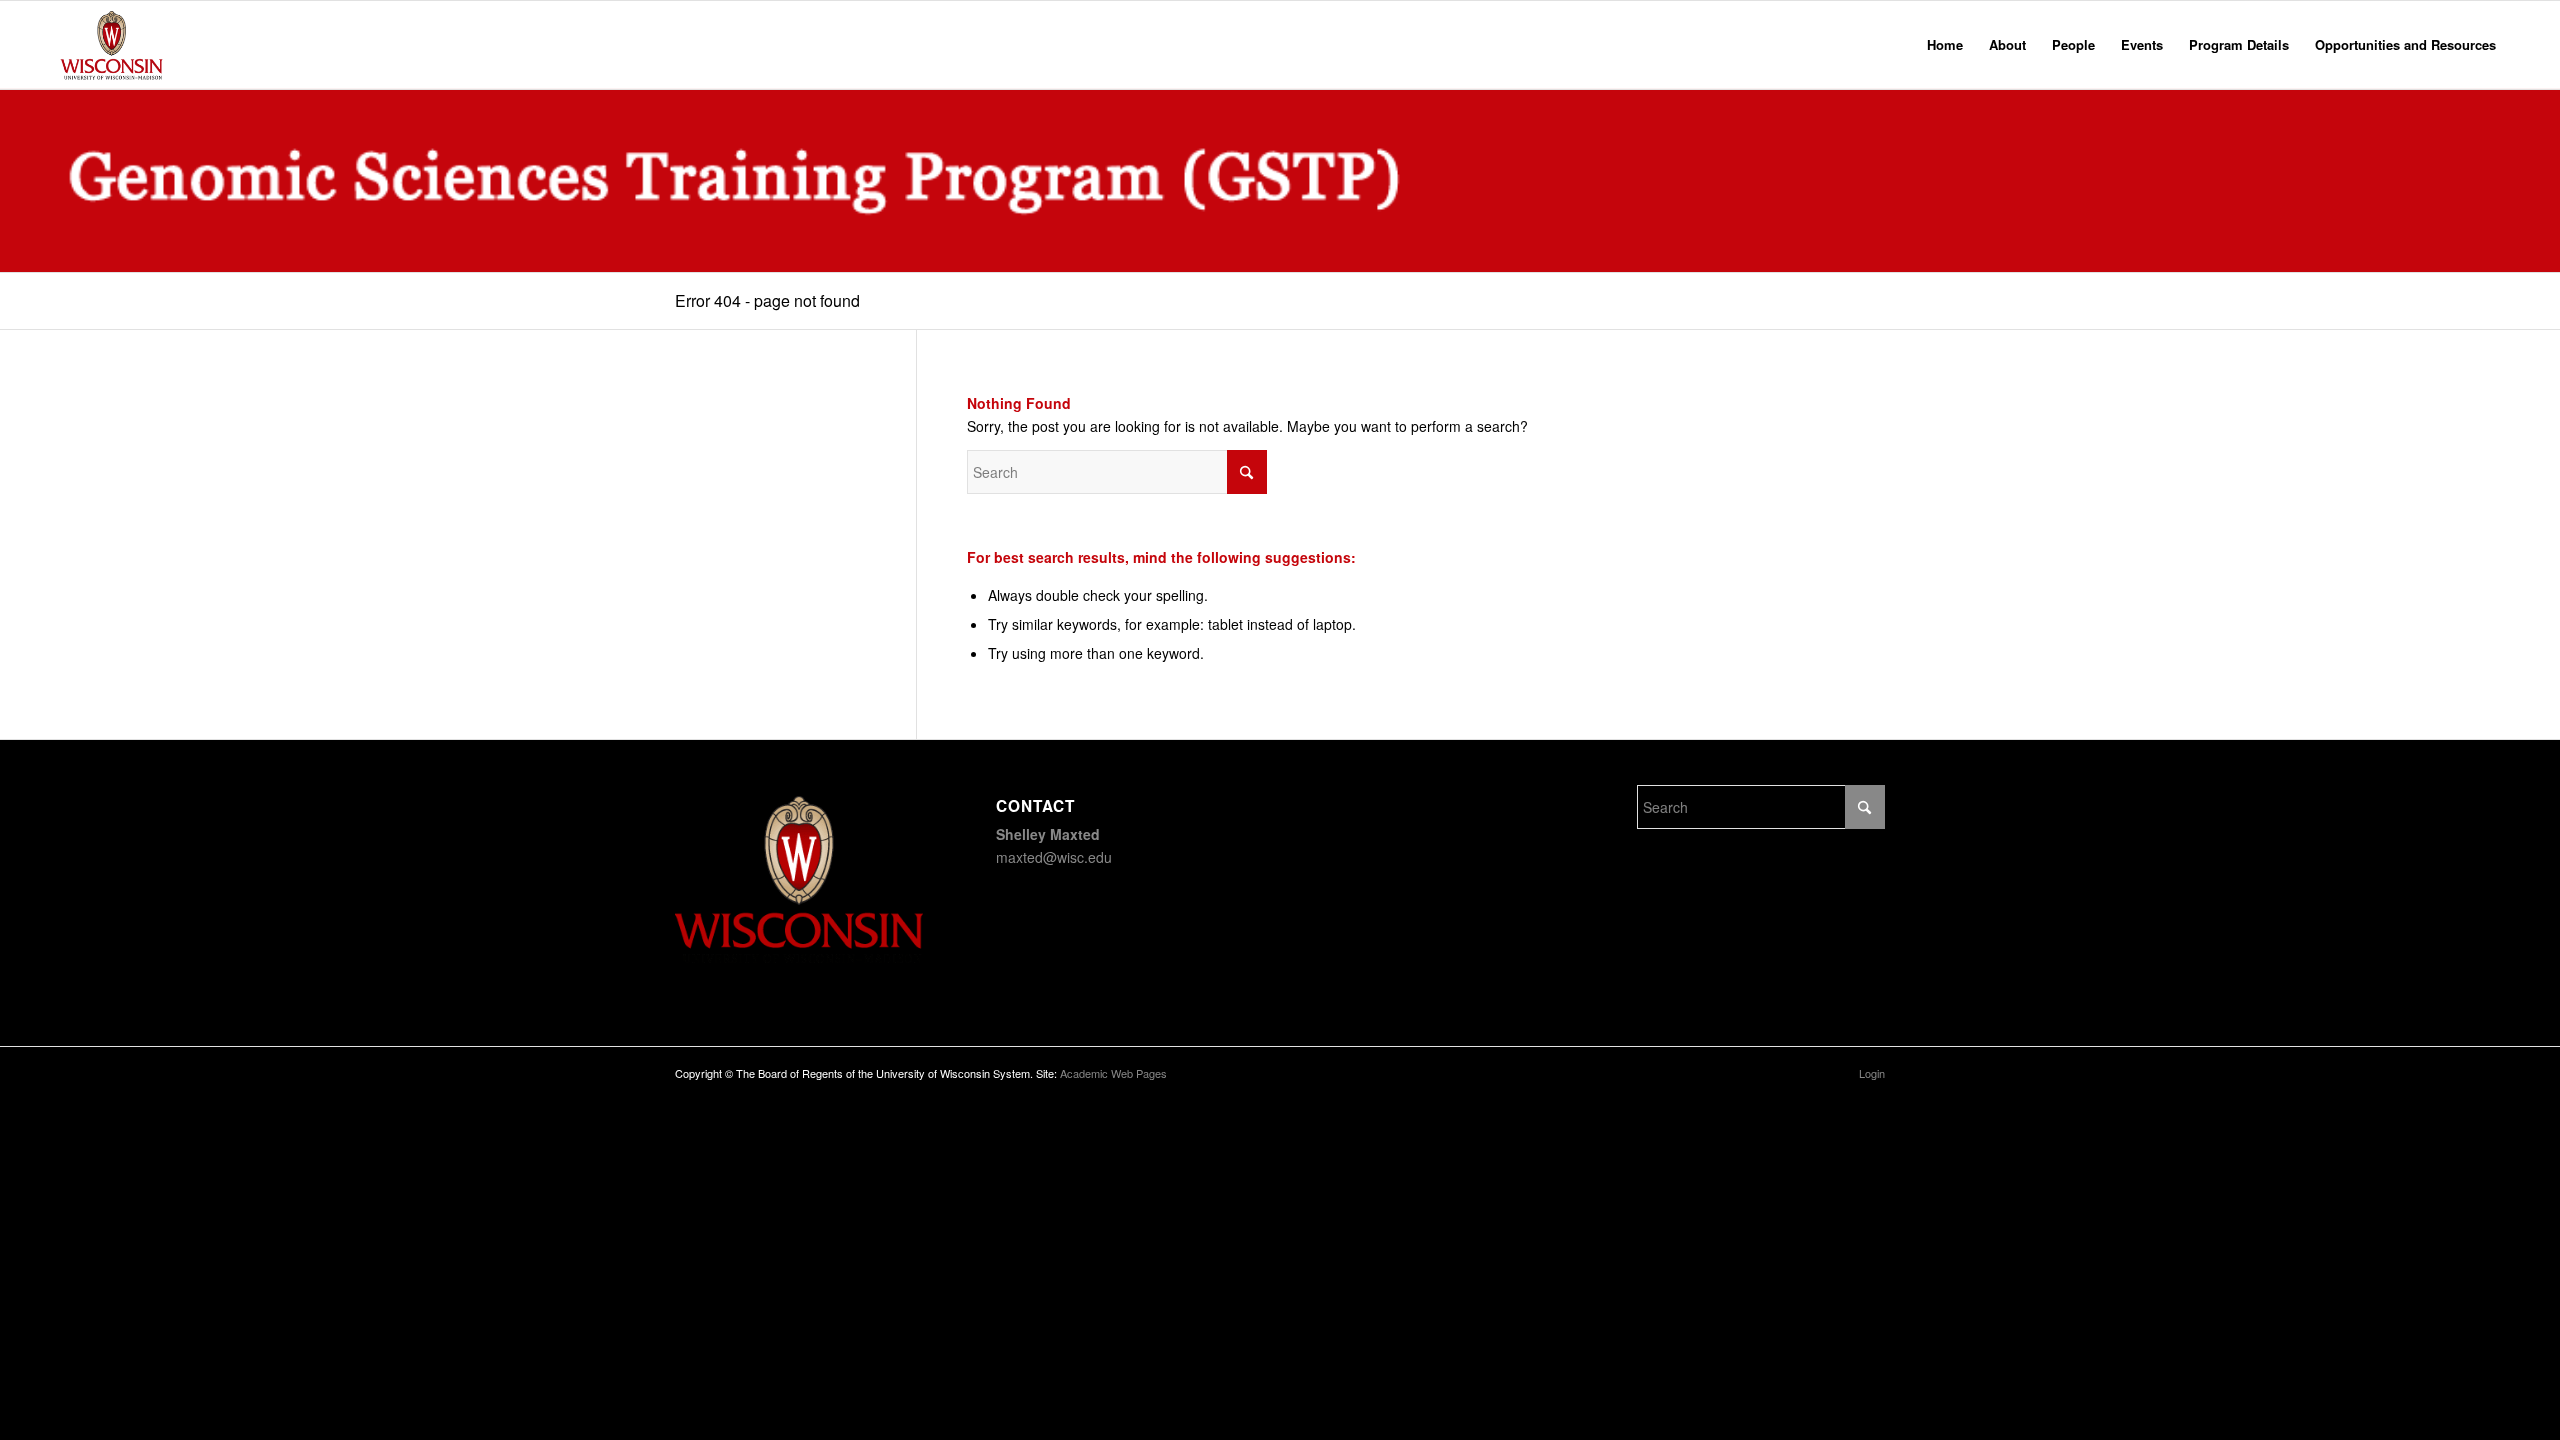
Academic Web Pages (1113, 1073)
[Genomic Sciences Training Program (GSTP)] (112, 45)
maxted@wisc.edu (1054, 857)
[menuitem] (1945, 45)
